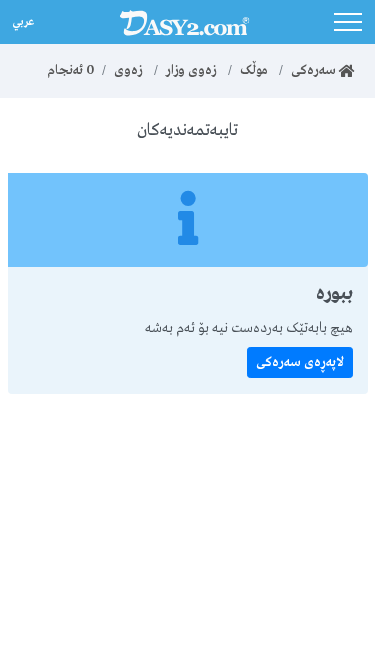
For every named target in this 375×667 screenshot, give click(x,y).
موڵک (254, 70)
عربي (21, 19)
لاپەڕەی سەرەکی (300, 362)
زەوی (128, 70)
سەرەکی (315, 70)
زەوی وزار (191, 70)
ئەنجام (70, 70)
